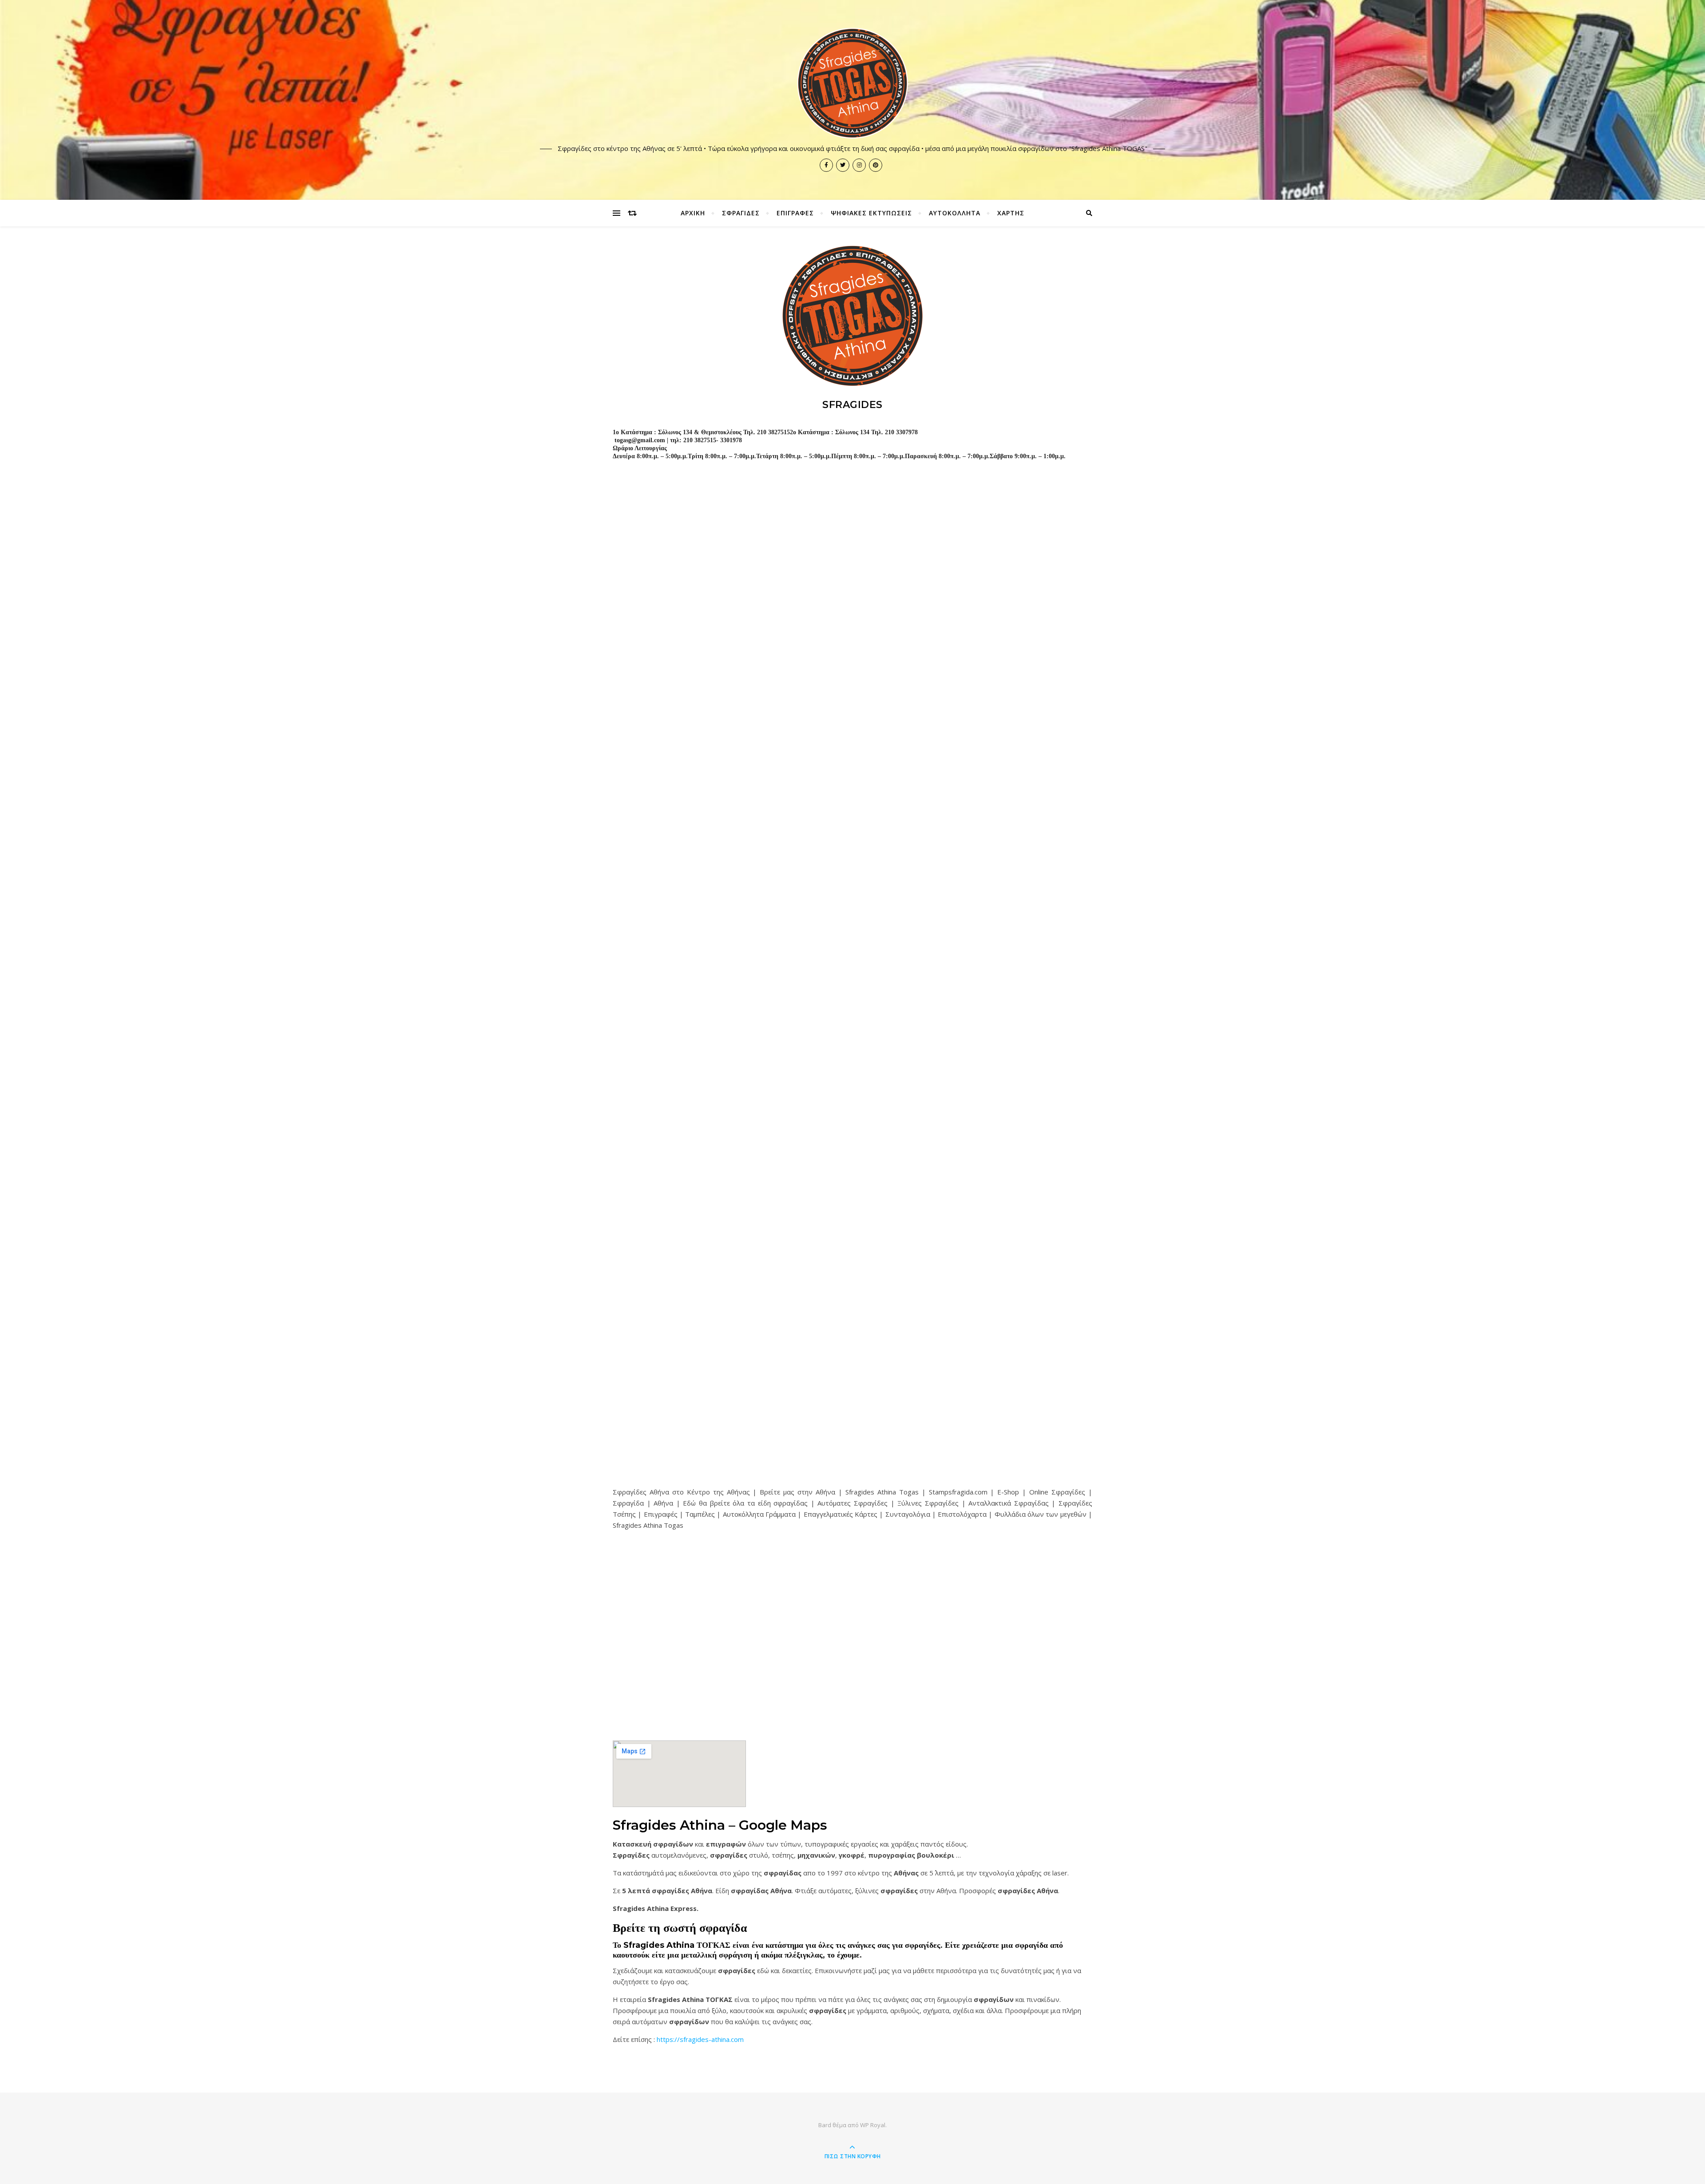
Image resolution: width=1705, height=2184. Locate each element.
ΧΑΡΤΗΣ (1011, 213)
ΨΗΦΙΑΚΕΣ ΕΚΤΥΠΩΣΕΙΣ (871, 213)
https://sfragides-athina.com (700, 2039)
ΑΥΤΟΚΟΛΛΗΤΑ (955, 213)
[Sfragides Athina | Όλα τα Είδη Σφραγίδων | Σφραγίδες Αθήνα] (852, 83)
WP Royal (873, 2125)
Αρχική (693, 213)
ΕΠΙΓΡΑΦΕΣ (795, 213)
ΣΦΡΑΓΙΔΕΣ (741, 213)
